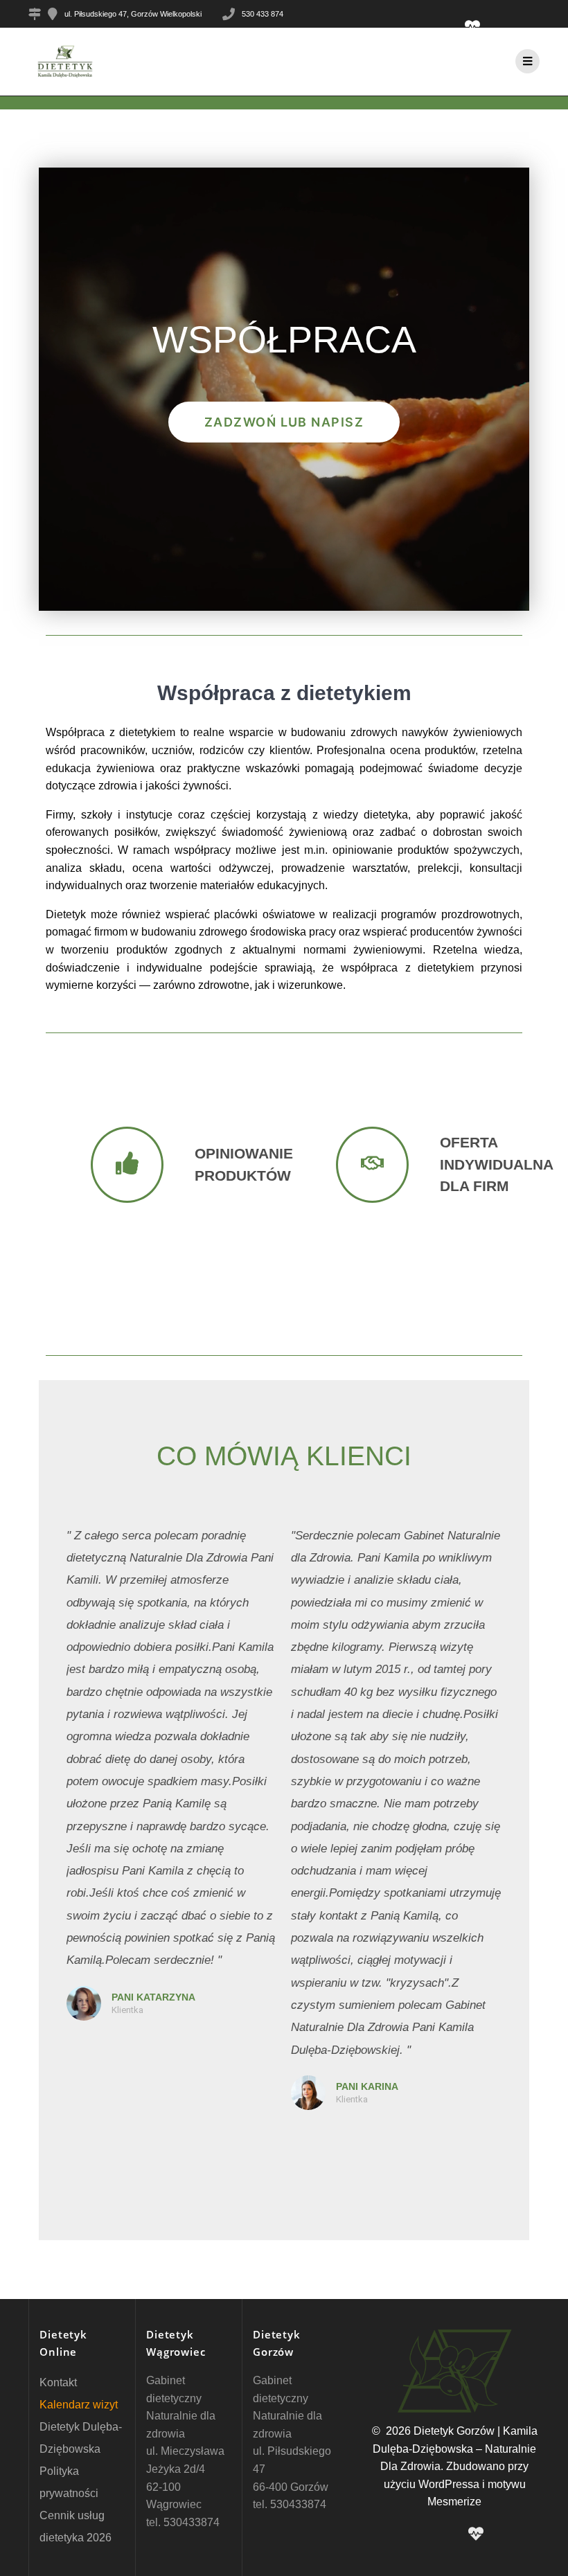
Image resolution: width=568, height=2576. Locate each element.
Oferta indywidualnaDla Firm (497, 1164)
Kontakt (58, 2382)
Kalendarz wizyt (79, 2405)
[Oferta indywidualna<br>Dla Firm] (372, 1165)
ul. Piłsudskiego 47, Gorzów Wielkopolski (133, 14)
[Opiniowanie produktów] (127, 1165)
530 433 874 (263, 14)
